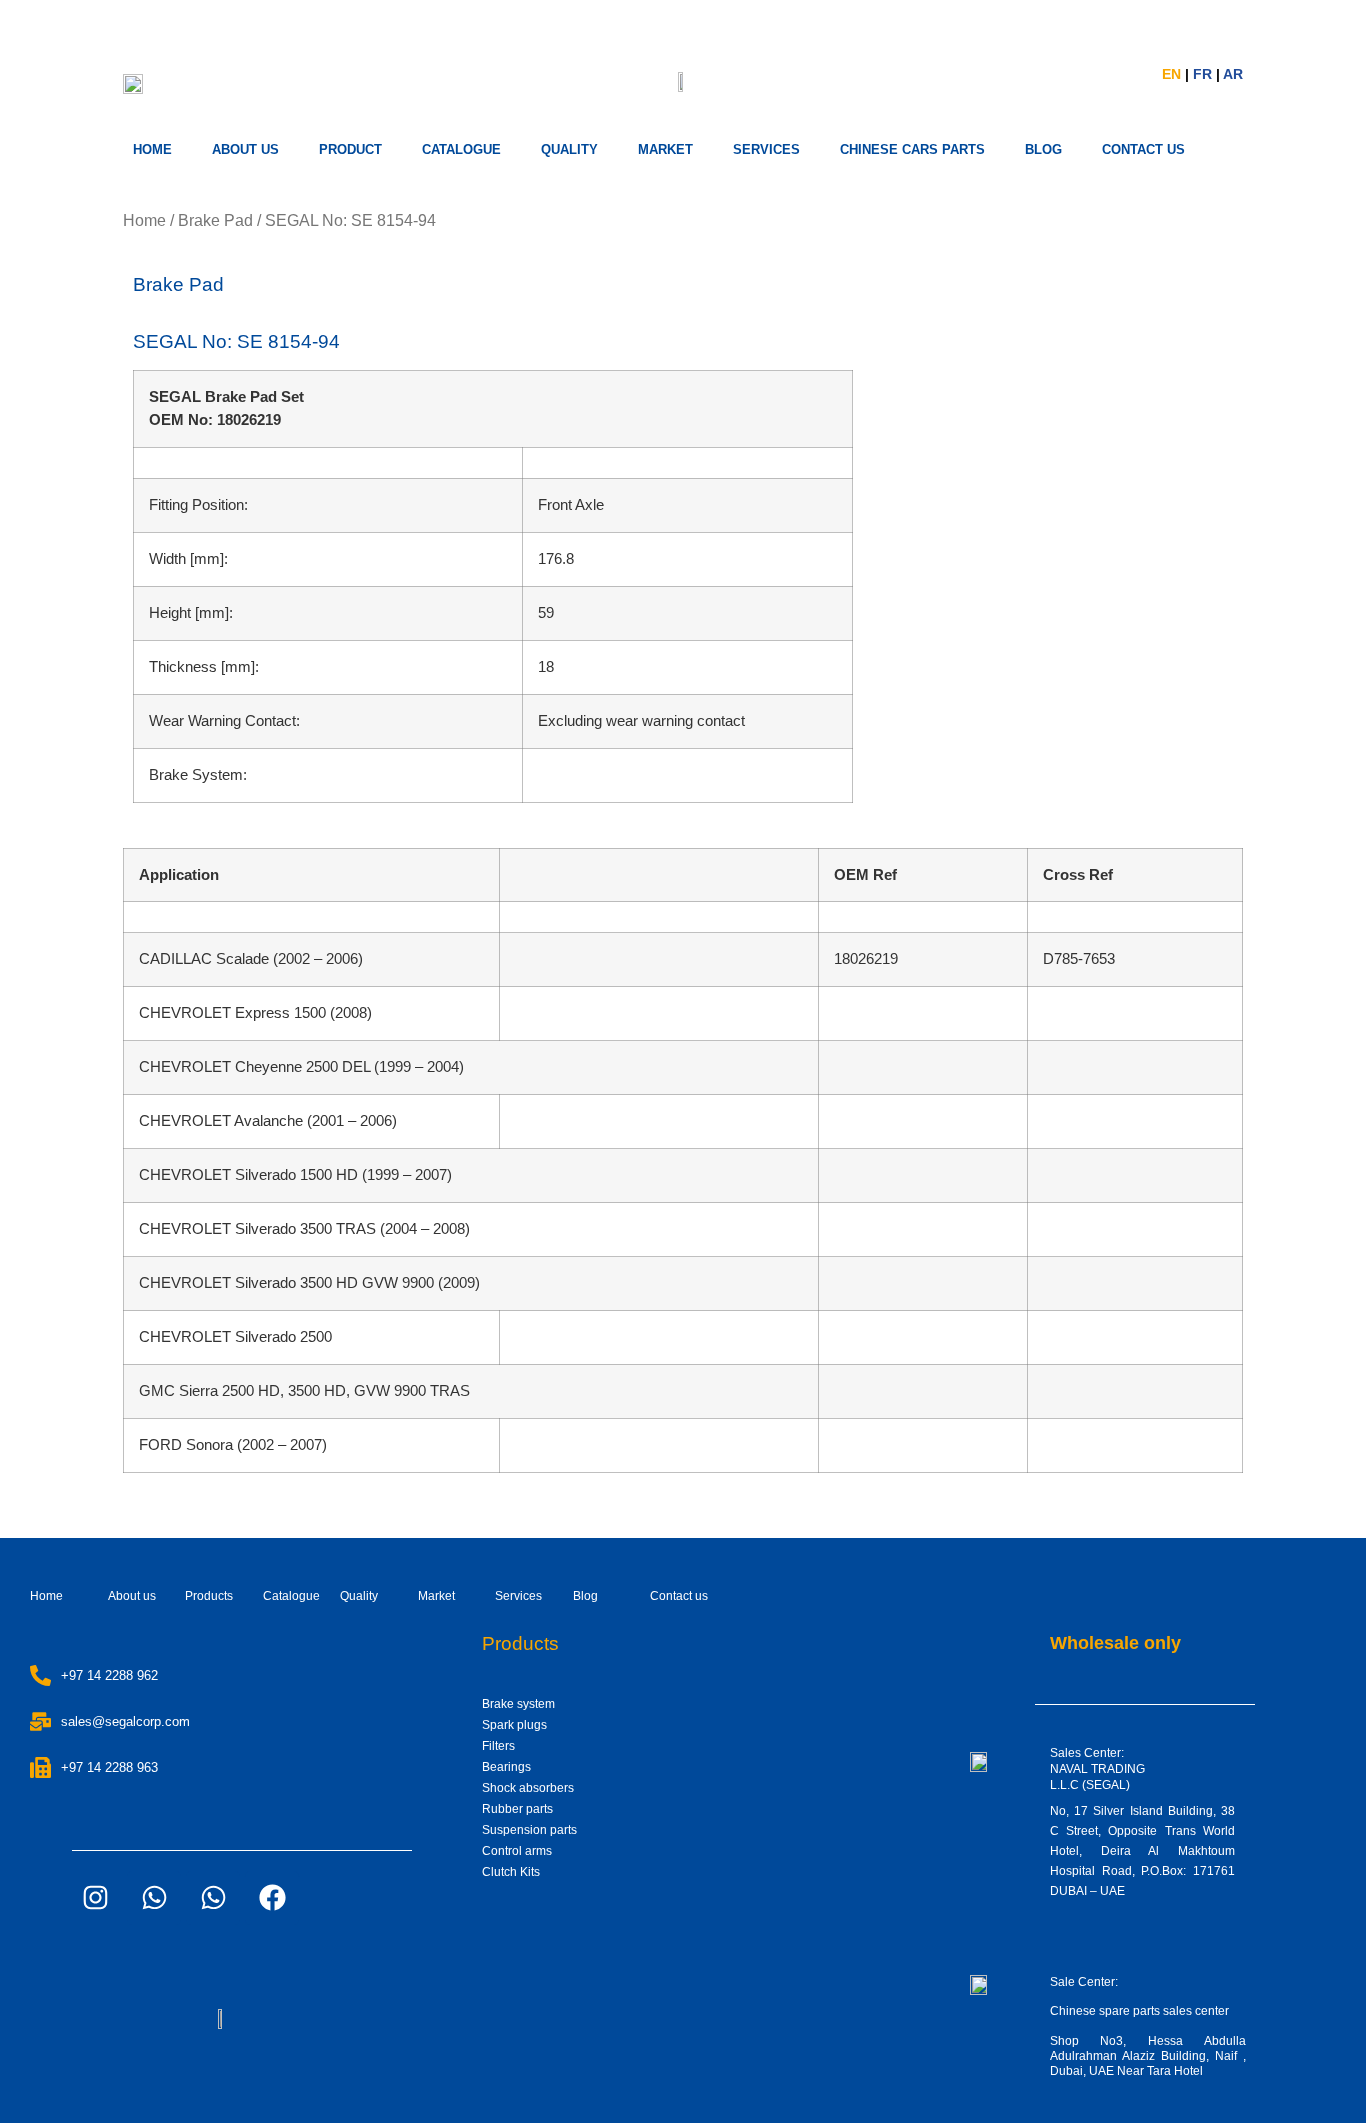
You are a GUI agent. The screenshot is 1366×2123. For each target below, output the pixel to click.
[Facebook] (272, 1898)
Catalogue (461, 149)
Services (518, 1596)
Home (152, 149)
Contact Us (1143, 149)
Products (209, 1596)
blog (1043, 149)
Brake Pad (215, 220)
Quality (569, 149)
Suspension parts (529, 1830)
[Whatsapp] (154, 1898)
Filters (498, 1746)
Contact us (679, 1596)
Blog (585, 1596)
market (665, 149)
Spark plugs (514, 1725)
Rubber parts (517, 1809)
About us (245, 149)
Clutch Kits (511, 1872)
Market (436, 1596)
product (350, 149)
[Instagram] (95, 1898)
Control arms (517, 1851)
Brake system (518, 1704)
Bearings (506, 1767)
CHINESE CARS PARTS (912, 149)
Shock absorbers (528, 1788)
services (766, 149)
